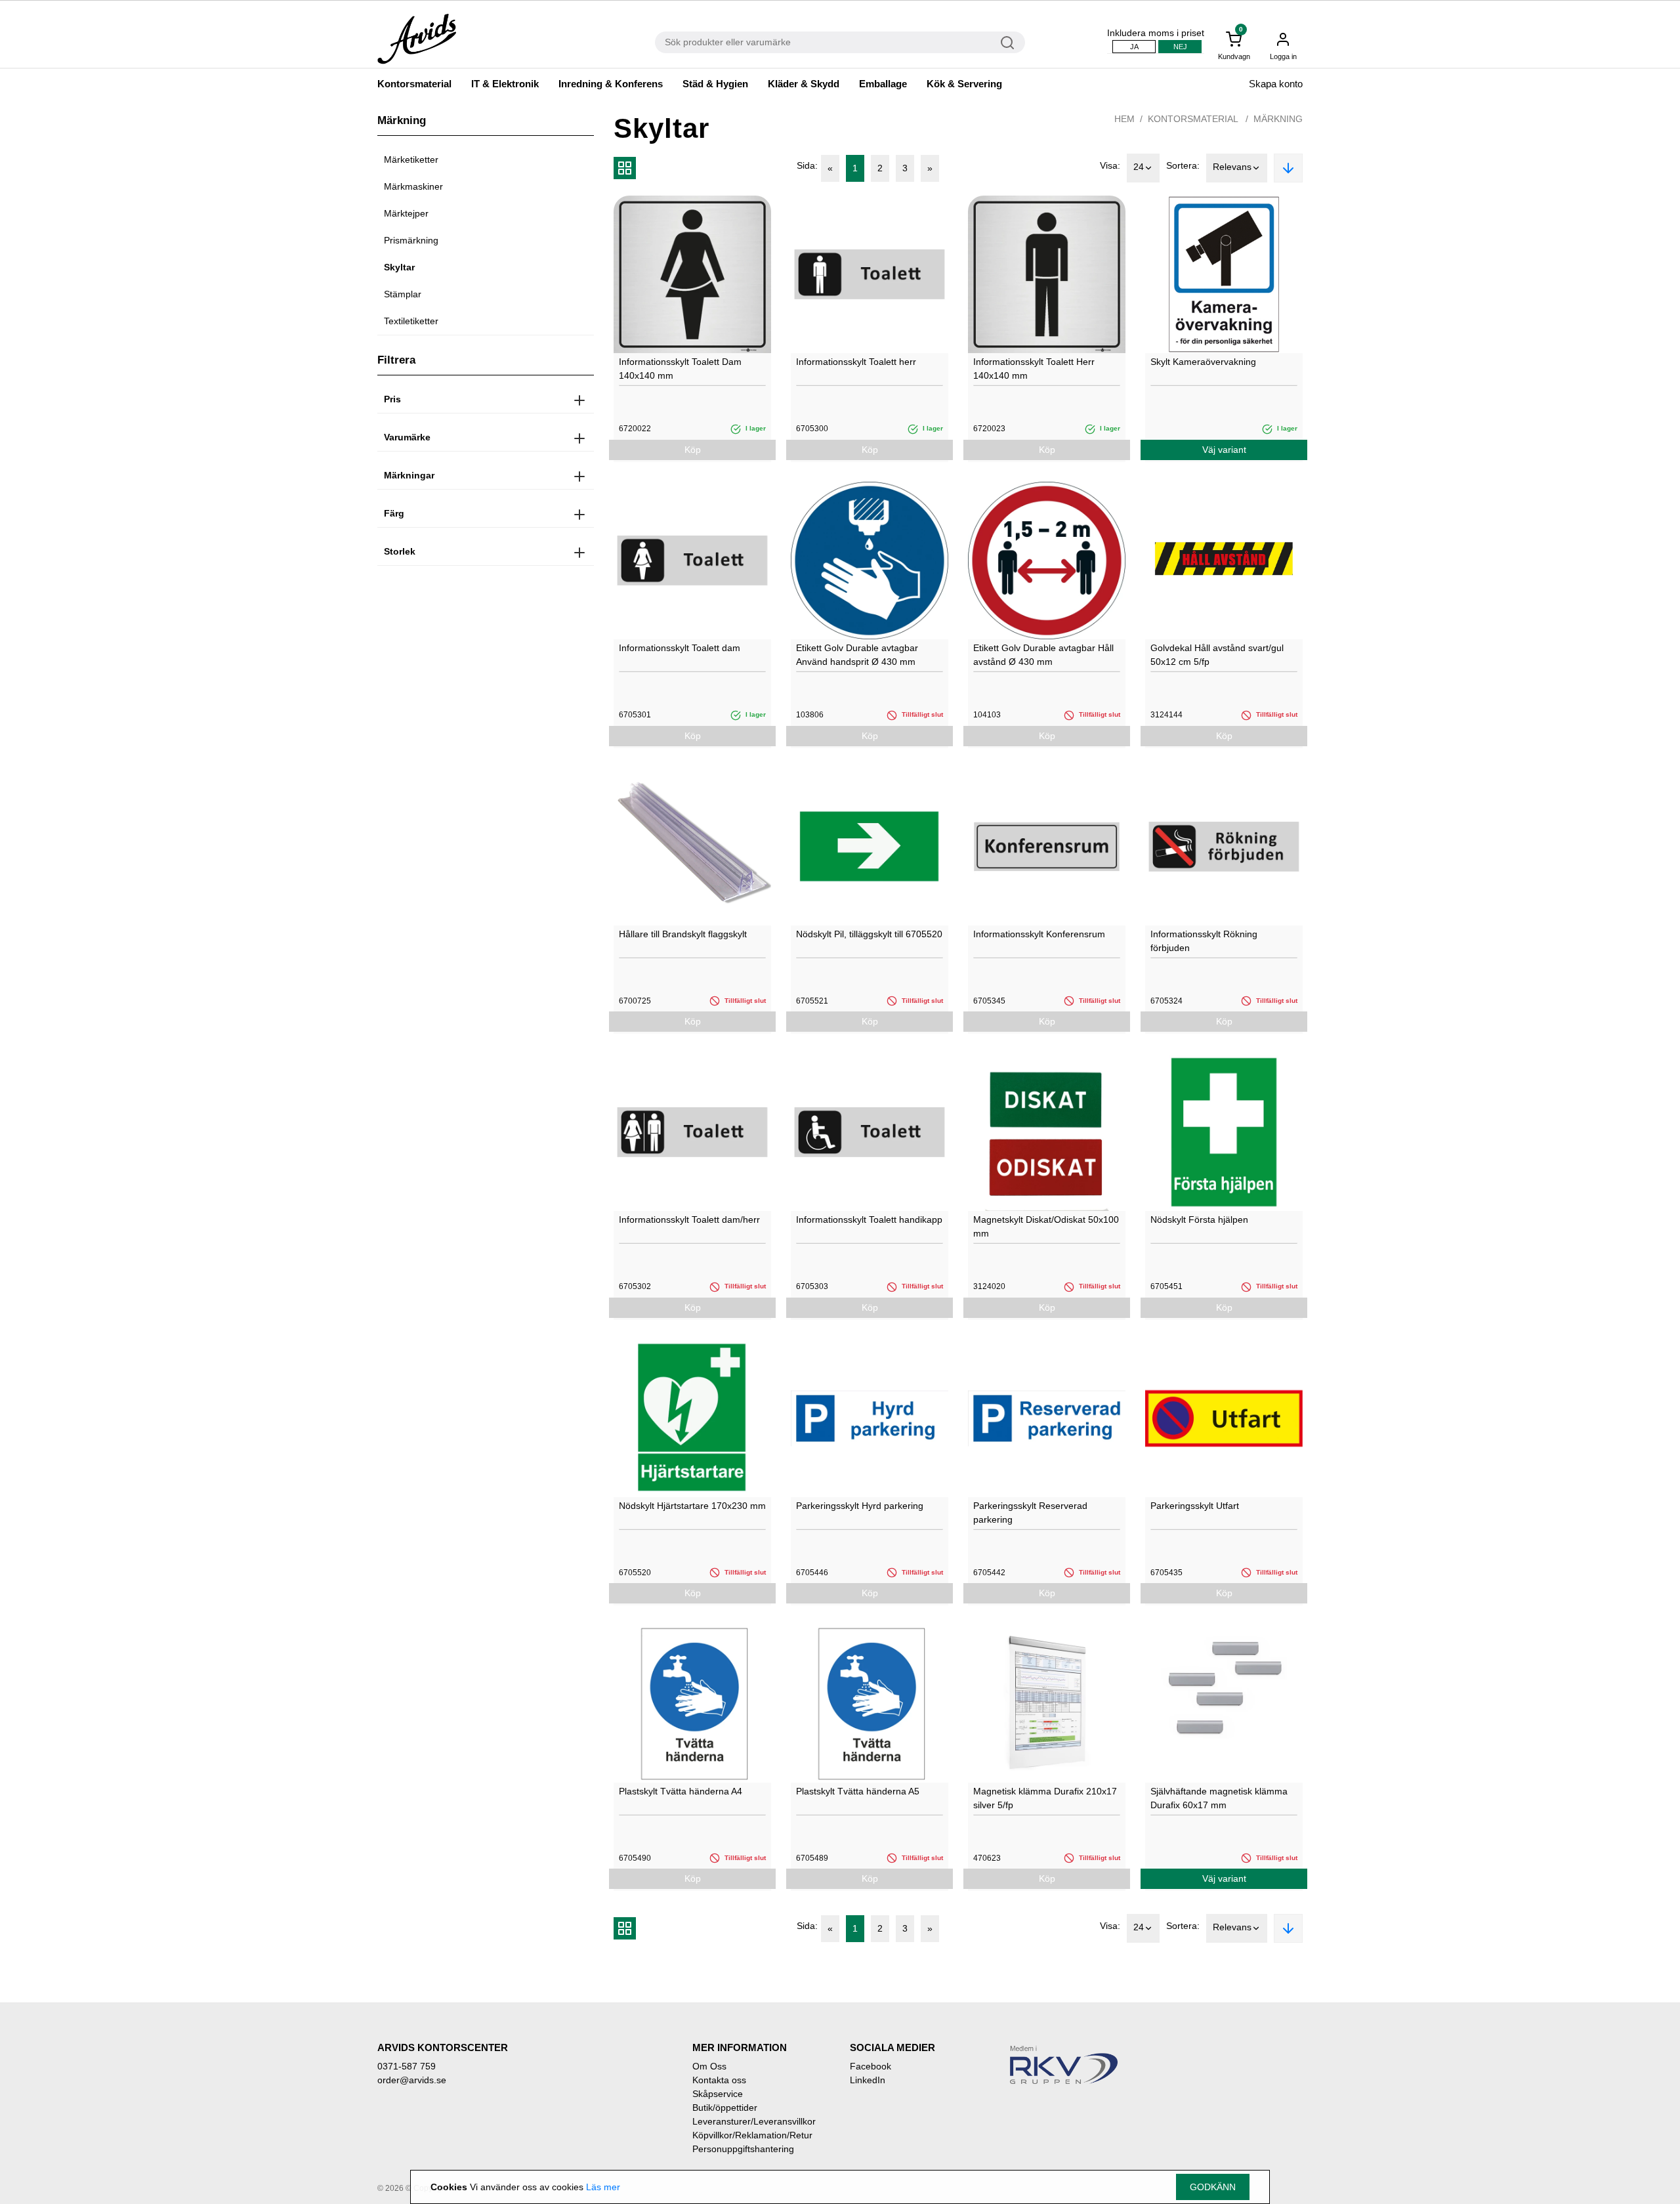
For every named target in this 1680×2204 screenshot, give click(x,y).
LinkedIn (868, 2080)
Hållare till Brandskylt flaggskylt (683, 934)
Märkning (1278, 119)
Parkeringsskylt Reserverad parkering (1030, 1513)
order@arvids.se (412, 2080)
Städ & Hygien (715, 84)
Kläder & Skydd (804, 84)
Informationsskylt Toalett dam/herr (689, 1219)
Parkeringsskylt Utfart (1195, 1506)
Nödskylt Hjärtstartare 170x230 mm (692, 1506)
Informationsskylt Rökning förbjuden (1204, 941)
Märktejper (406, 213)
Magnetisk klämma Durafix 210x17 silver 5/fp (1045, 1798)
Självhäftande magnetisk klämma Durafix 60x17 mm (1219, 1798)
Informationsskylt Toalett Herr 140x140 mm (1034, 369)
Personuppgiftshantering (743, 2149)
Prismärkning (411, 240)
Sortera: (1183, 165)
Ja (1134, 47)
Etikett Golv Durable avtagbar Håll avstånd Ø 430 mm (1043, 655)
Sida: (807, 165)
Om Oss (709, 2066)
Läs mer (603, 2187)
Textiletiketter (411, 321)
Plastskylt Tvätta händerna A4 (681, 1791)
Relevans (1232, 167)
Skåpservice (718, 2094)
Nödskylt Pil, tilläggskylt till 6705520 (869, 934)
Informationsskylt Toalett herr (856, 362)
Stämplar (403, 294)
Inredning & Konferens (611, 84)
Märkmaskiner (413, 186)
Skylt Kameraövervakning (1203, 362)
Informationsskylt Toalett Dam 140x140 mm (680, 369)
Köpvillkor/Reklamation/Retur (752, 2135)
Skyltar (399, 267)
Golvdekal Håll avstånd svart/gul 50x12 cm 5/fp (1217, 655)
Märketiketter (411, 159)
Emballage (883, 84)
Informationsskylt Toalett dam (680, 648)
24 (1139, 167)
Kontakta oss (719, 2080)
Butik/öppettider (725, 2108)
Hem (1124, 119)
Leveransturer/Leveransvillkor (754, 2121)
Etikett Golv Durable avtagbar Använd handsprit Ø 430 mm (857, 655)
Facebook (871, 2066)
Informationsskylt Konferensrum (1039, 934)
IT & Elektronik (505, 84)
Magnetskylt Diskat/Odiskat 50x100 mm (1046, 1226)
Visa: (1110, 165)
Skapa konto (1276, 84)
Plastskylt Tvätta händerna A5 (858, 1791)
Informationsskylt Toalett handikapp (869, 1219)
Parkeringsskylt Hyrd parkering (860, 1506)
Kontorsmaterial (414, 84)
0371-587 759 (407, 2066)
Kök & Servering (964, 84)
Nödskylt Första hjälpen (1199, 1219)
